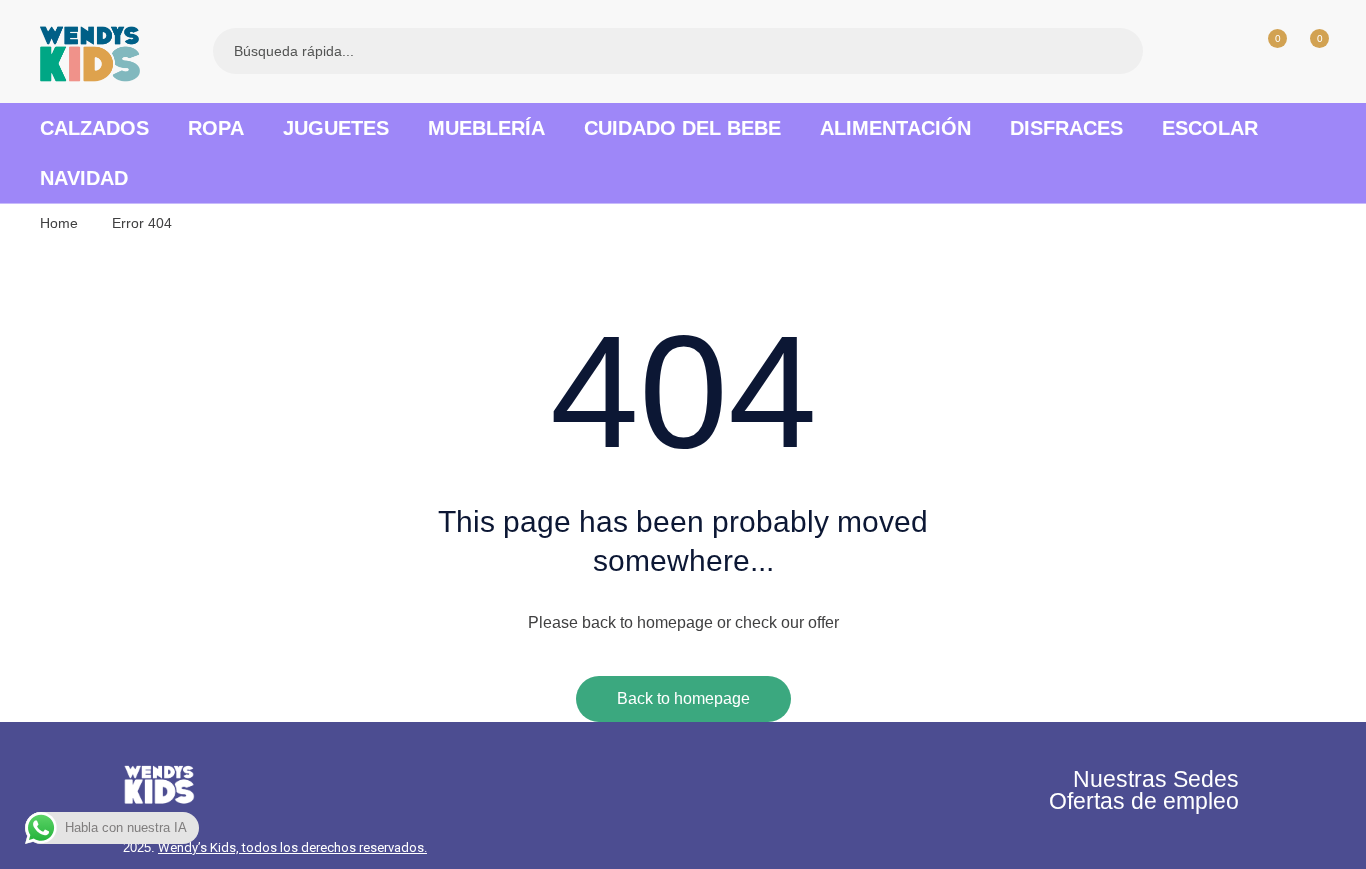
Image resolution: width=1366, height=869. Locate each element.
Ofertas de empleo (1144, 801)
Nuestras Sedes (1156, 779)
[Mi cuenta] (1224, 51)
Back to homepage (683, 698)
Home (59, 223)
